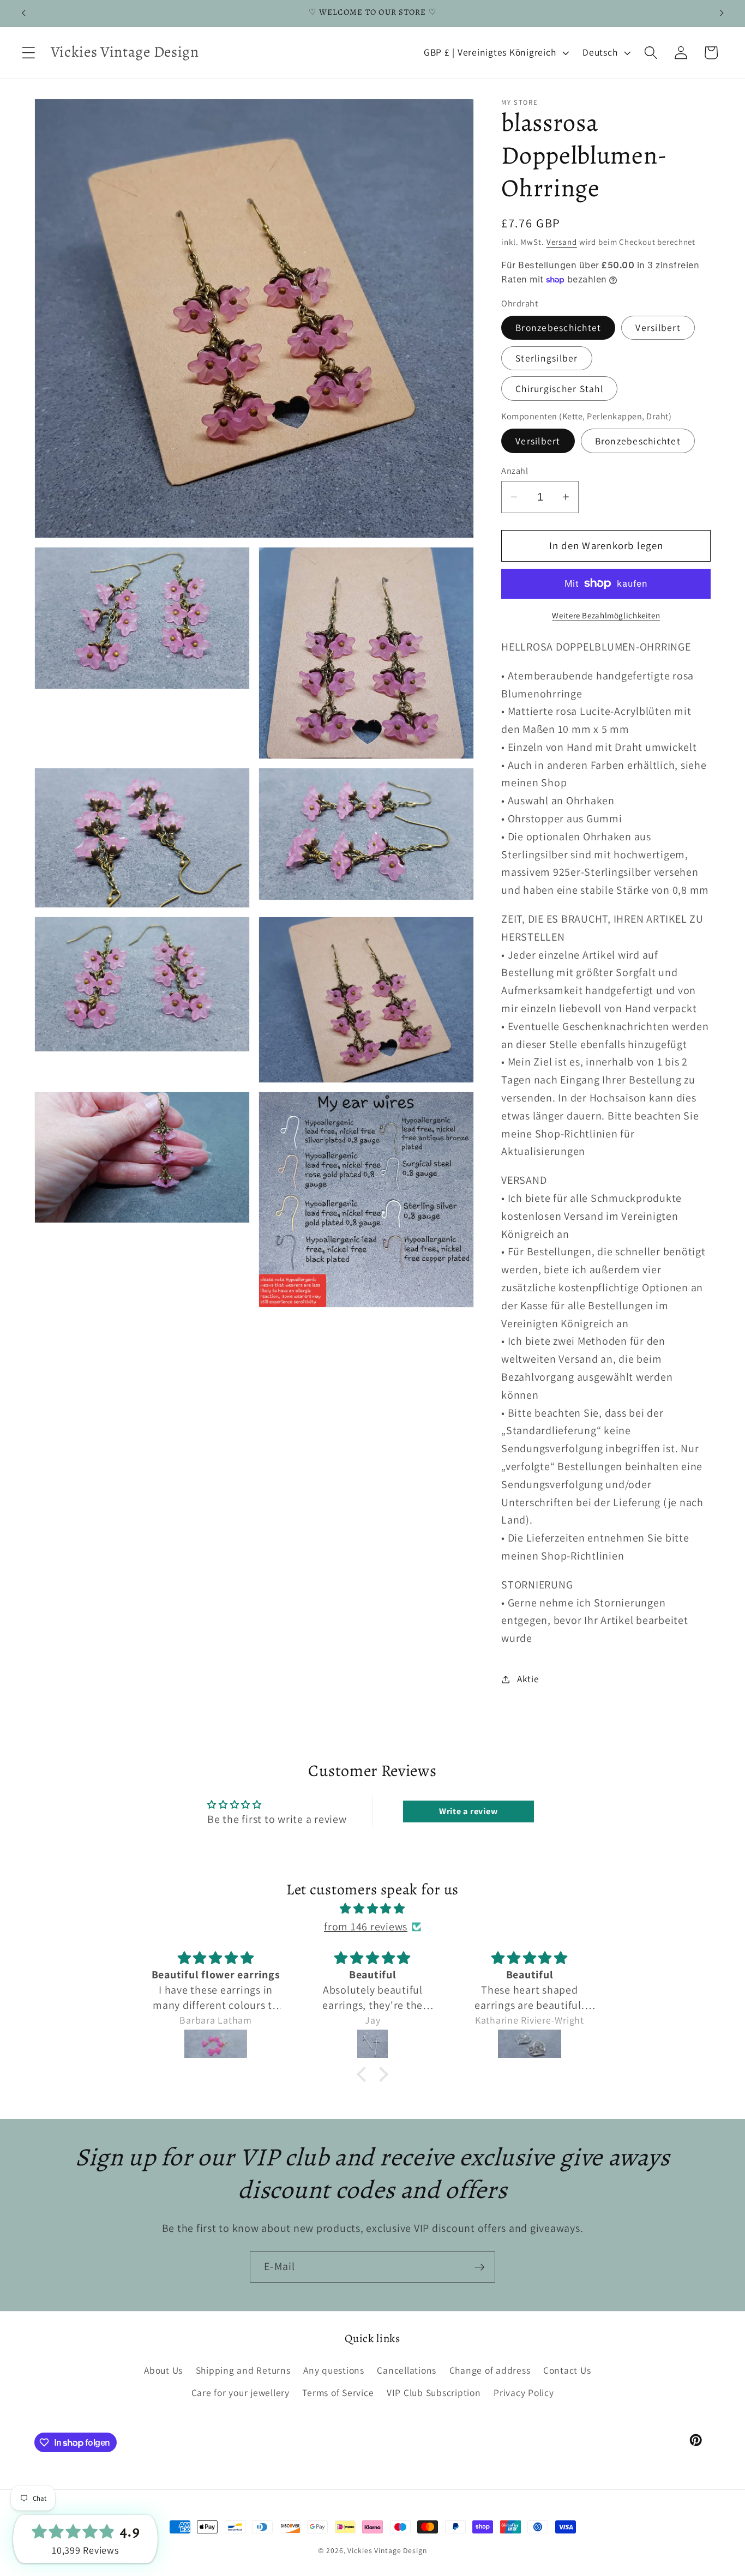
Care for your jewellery (241, 2393)
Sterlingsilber (547, 358)
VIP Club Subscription (434, 2393)
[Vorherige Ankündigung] (23, 13)
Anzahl (515, 471)
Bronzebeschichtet (558, 327)
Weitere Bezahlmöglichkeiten (606, 615)
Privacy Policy (524, 2393)
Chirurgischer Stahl (559, 389)
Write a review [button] (468, 1811)
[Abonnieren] (480, 2267)
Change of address (490, 2370)
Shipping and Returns (243, 2370)
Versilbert (658, 327)
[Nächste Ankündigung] (722, 13)
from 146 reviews (366, 1927)
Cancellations (407, 2370)
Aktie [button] (528, 1679)
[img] (372, 1909)
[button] (29, 53)
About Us (163, 2370)
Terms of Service (338, 2393)
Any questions (334, 2370)
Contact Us (567, 2370)
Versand (562, 242)
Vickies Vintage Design (387, 2550)
